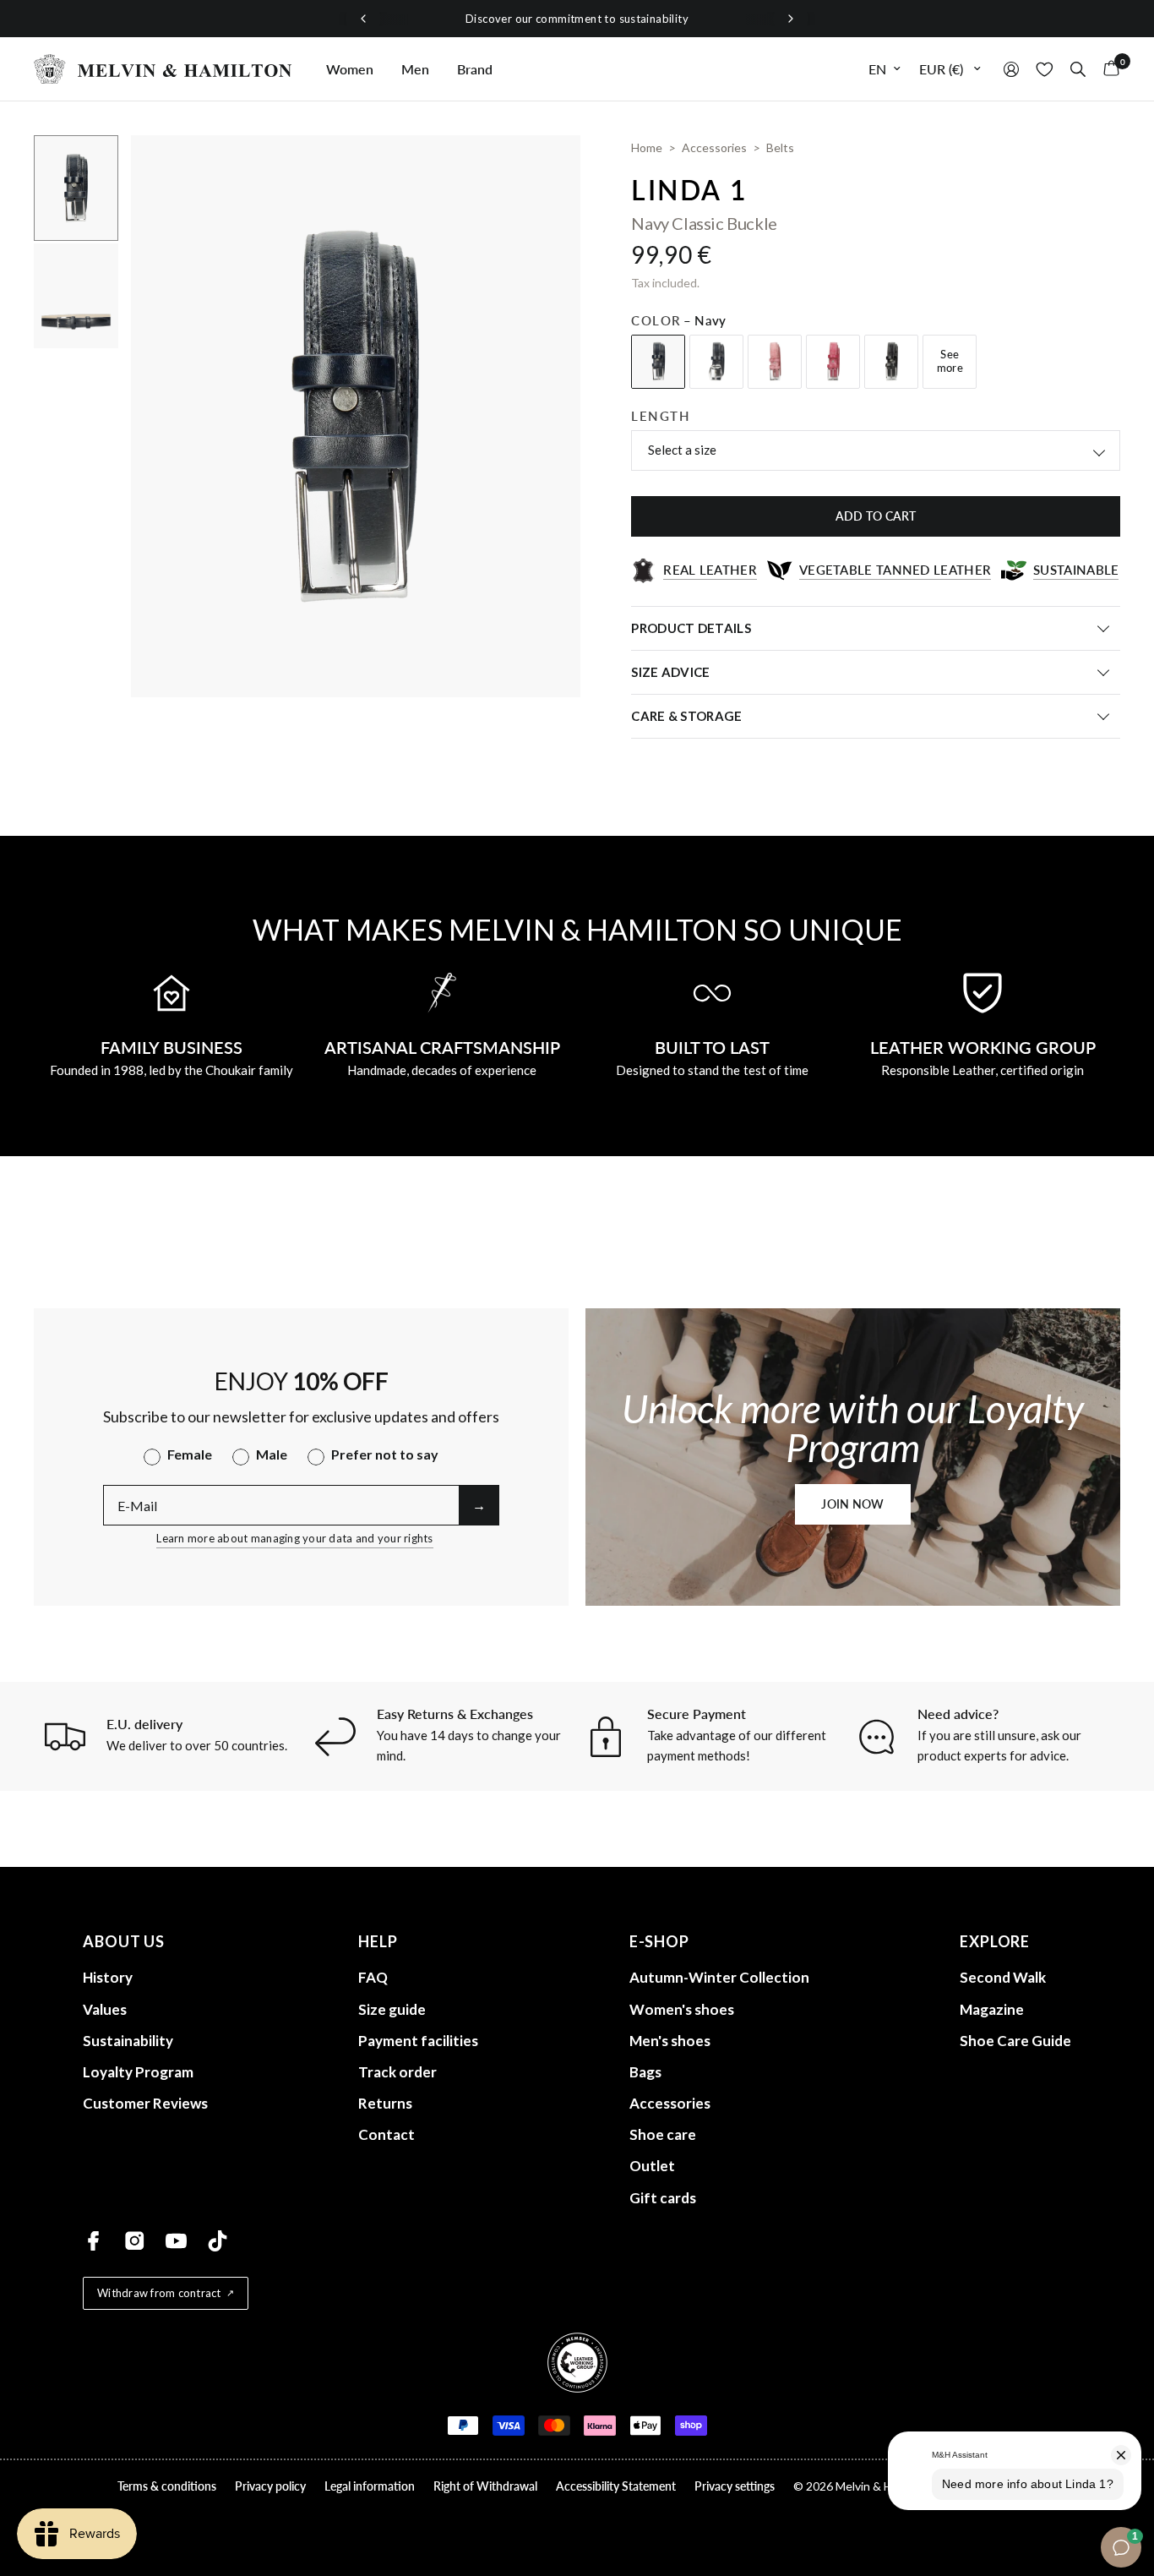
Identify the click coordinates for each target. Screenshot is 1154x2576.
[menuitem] (350, 69)
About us (124, 1941)
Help (378, 1941)
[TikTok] (218, 2241)
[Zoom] (545, 171)
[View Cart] (1107, 69)
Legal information (370, 2486)
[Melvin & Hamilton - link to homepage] (163, 69)
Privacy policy (270, 2486)
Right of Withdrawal (485, 2486)
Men (415, 69)
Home (647, 147)
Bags (645, 2072)
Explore (995, 1941)
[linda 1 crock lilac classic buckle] (775, 362)
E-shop (659, 1941)
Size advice (670, 672)
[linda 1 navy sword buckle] (716, 362)
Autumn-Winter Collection (719, 1977)
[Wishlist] (1045, 69)
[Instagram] (135, 2241)
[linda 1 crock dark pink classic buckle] (833, 362)
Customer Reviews (145, 2103)
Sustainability (128, 2041)
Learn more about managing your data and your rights (294, 1538)
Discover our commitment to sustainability (577, 19)
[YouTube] (176, 2241)
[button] (852, 1504)
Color (678, 320)
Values (105, 2009)
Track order (397, 2072)
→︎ (479, 1505)
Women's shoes (682, 2009)
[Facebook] (93, 2241)
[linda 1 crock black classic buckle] (891, 362)
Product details (691, 628)
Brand (475, 69)
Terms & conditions (167, 2486)
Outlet (652, 2166)
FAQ (373, 1977)
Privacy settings (735, 2486)
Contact (386, 2134)
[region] (577, 19)
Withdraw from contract (159, 2293)
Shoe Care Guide (1015, 2041)
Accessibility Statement (616, 2486)
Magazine (992, 2009)
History (108, 1977)
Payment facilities (418, 2041)
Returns (385, 2103)
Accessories (670, 2103)
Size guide (392, 2009)
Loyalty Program (138, 2072)
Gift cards (663, 2198)
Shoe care (663, 2134)
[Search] (1078, 69)
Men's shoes (670, 2041)
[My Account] (1011, 69)
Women (350, 69)
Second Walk (1003, 1977)
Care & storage (686, 716)
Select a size (682, 450)
